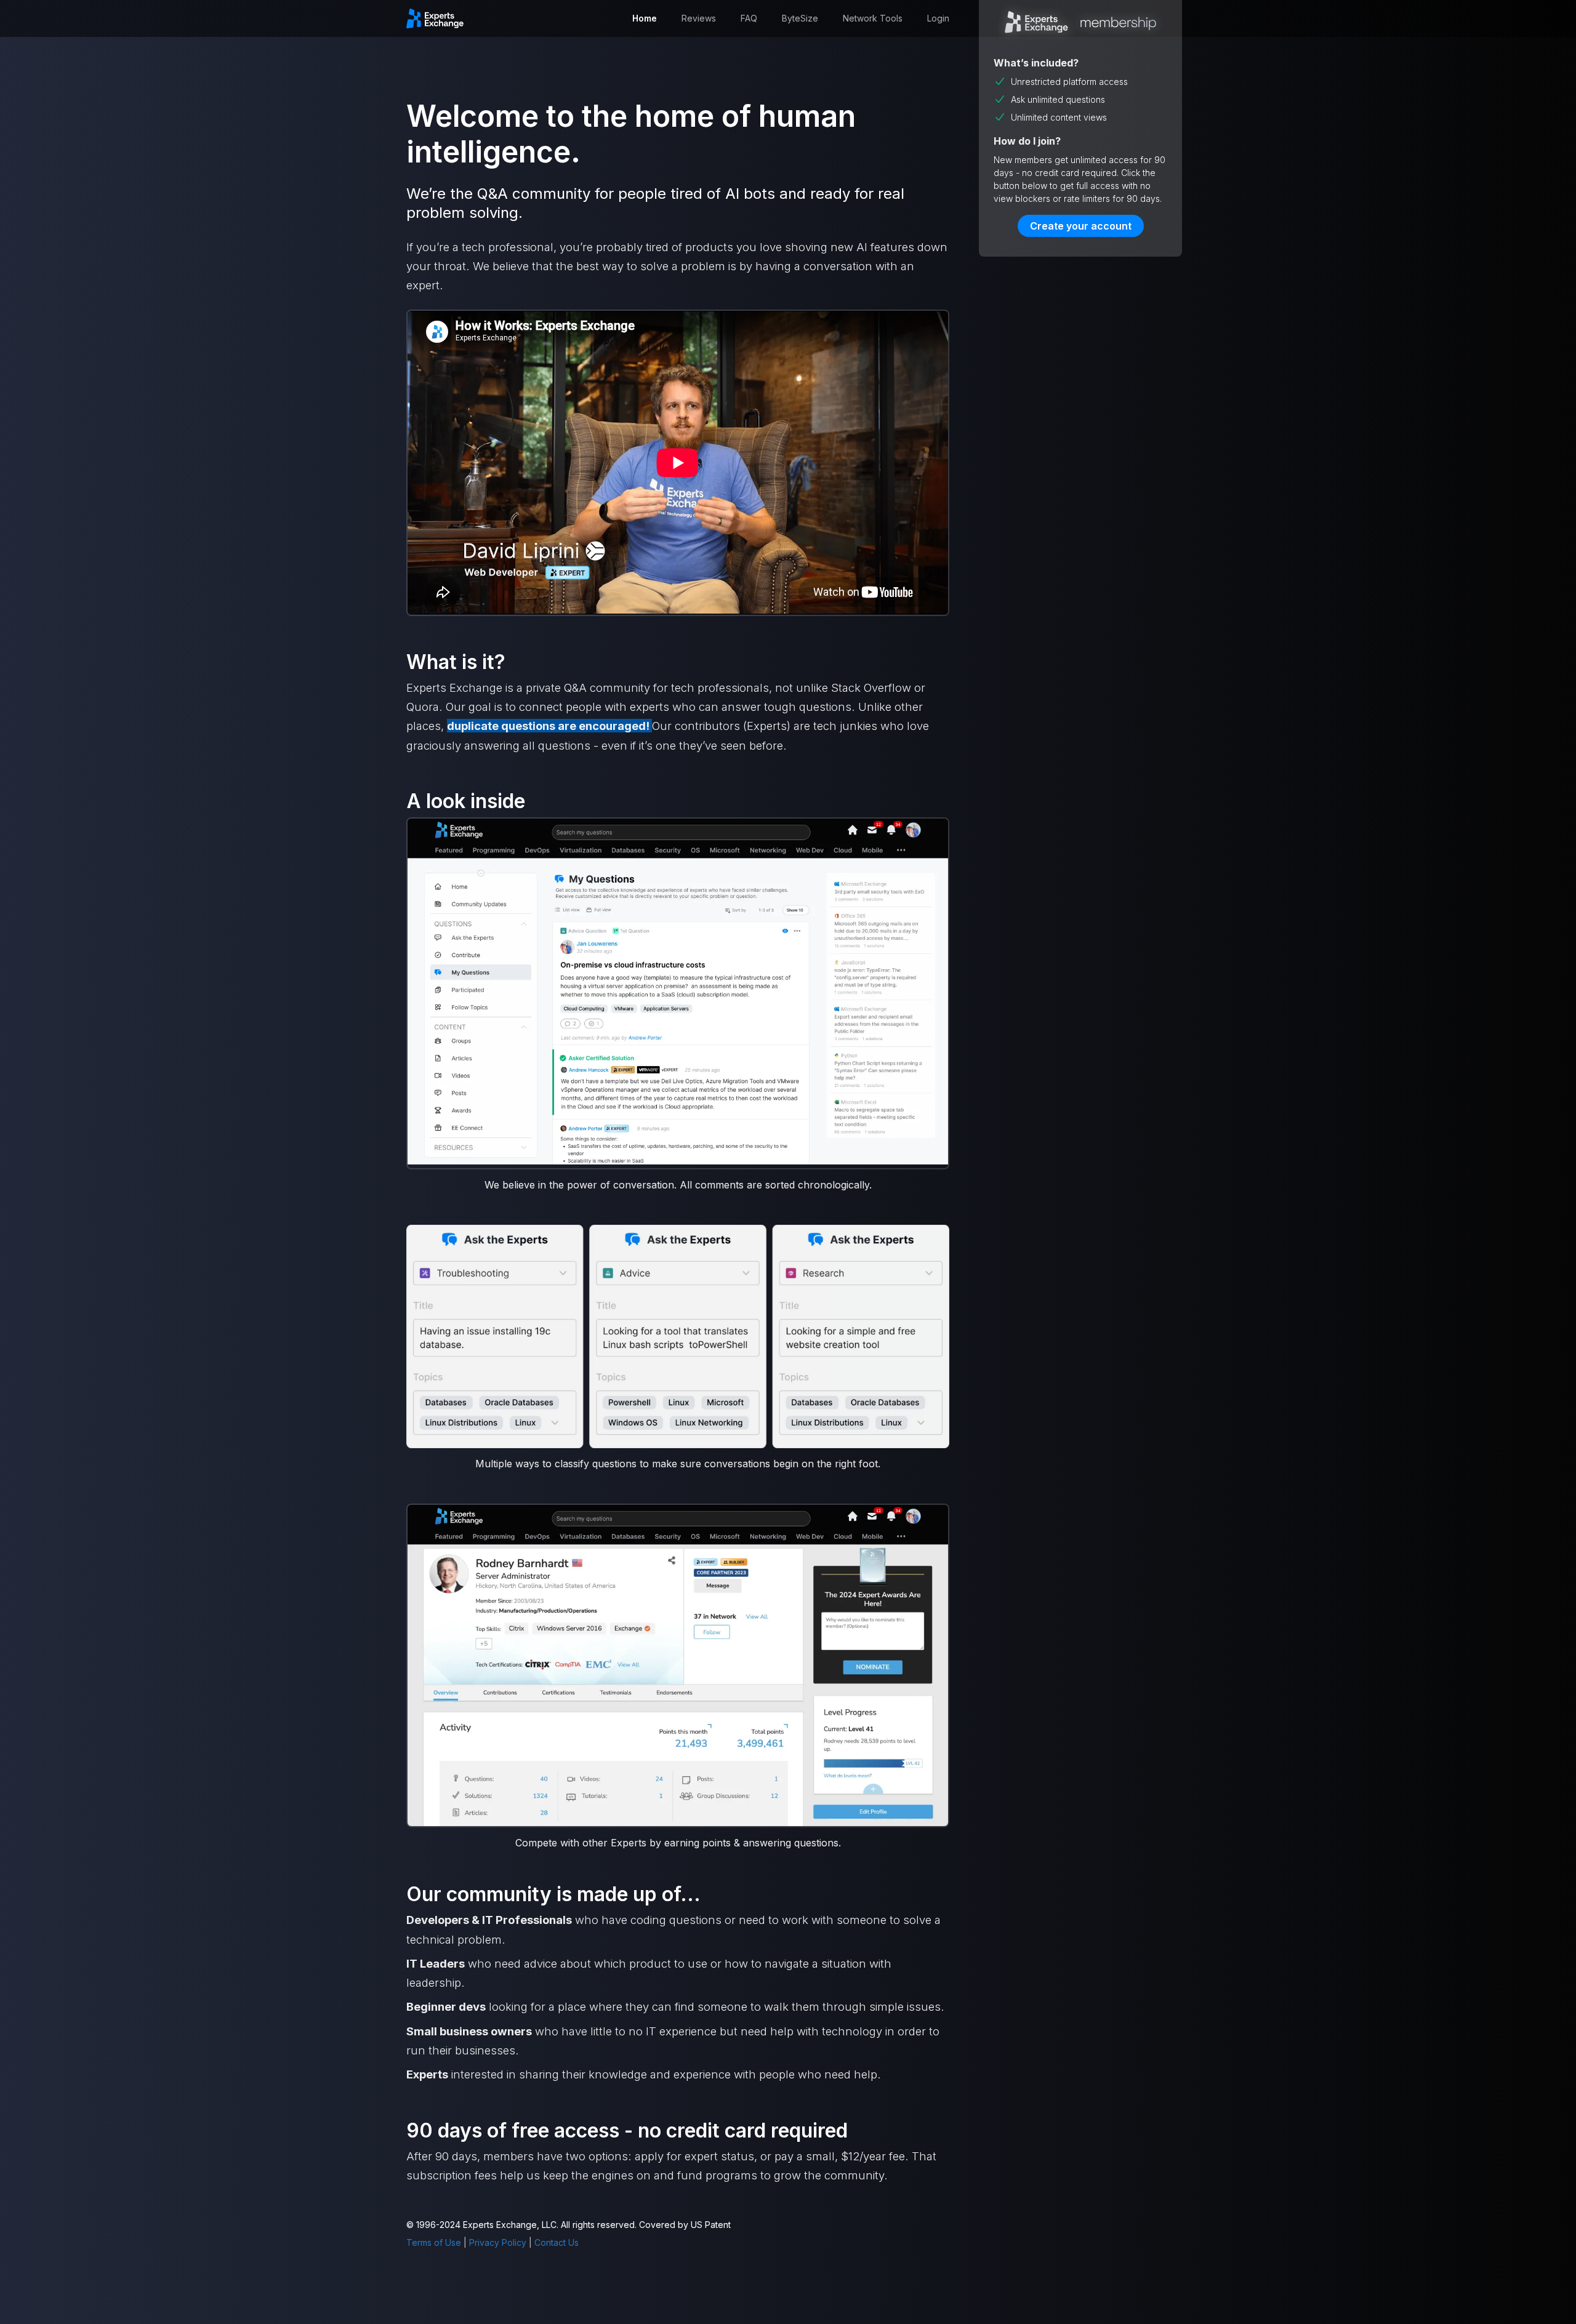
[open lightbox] (678, 993)
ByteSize (800, 18)
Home (645, 18)
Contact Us (557, 2242)
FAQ (749, 18)
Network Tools (873, 18)
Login (938, 18)
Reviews (699, 18)
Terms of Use (434, 2242)
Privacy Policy (498, 2242)
